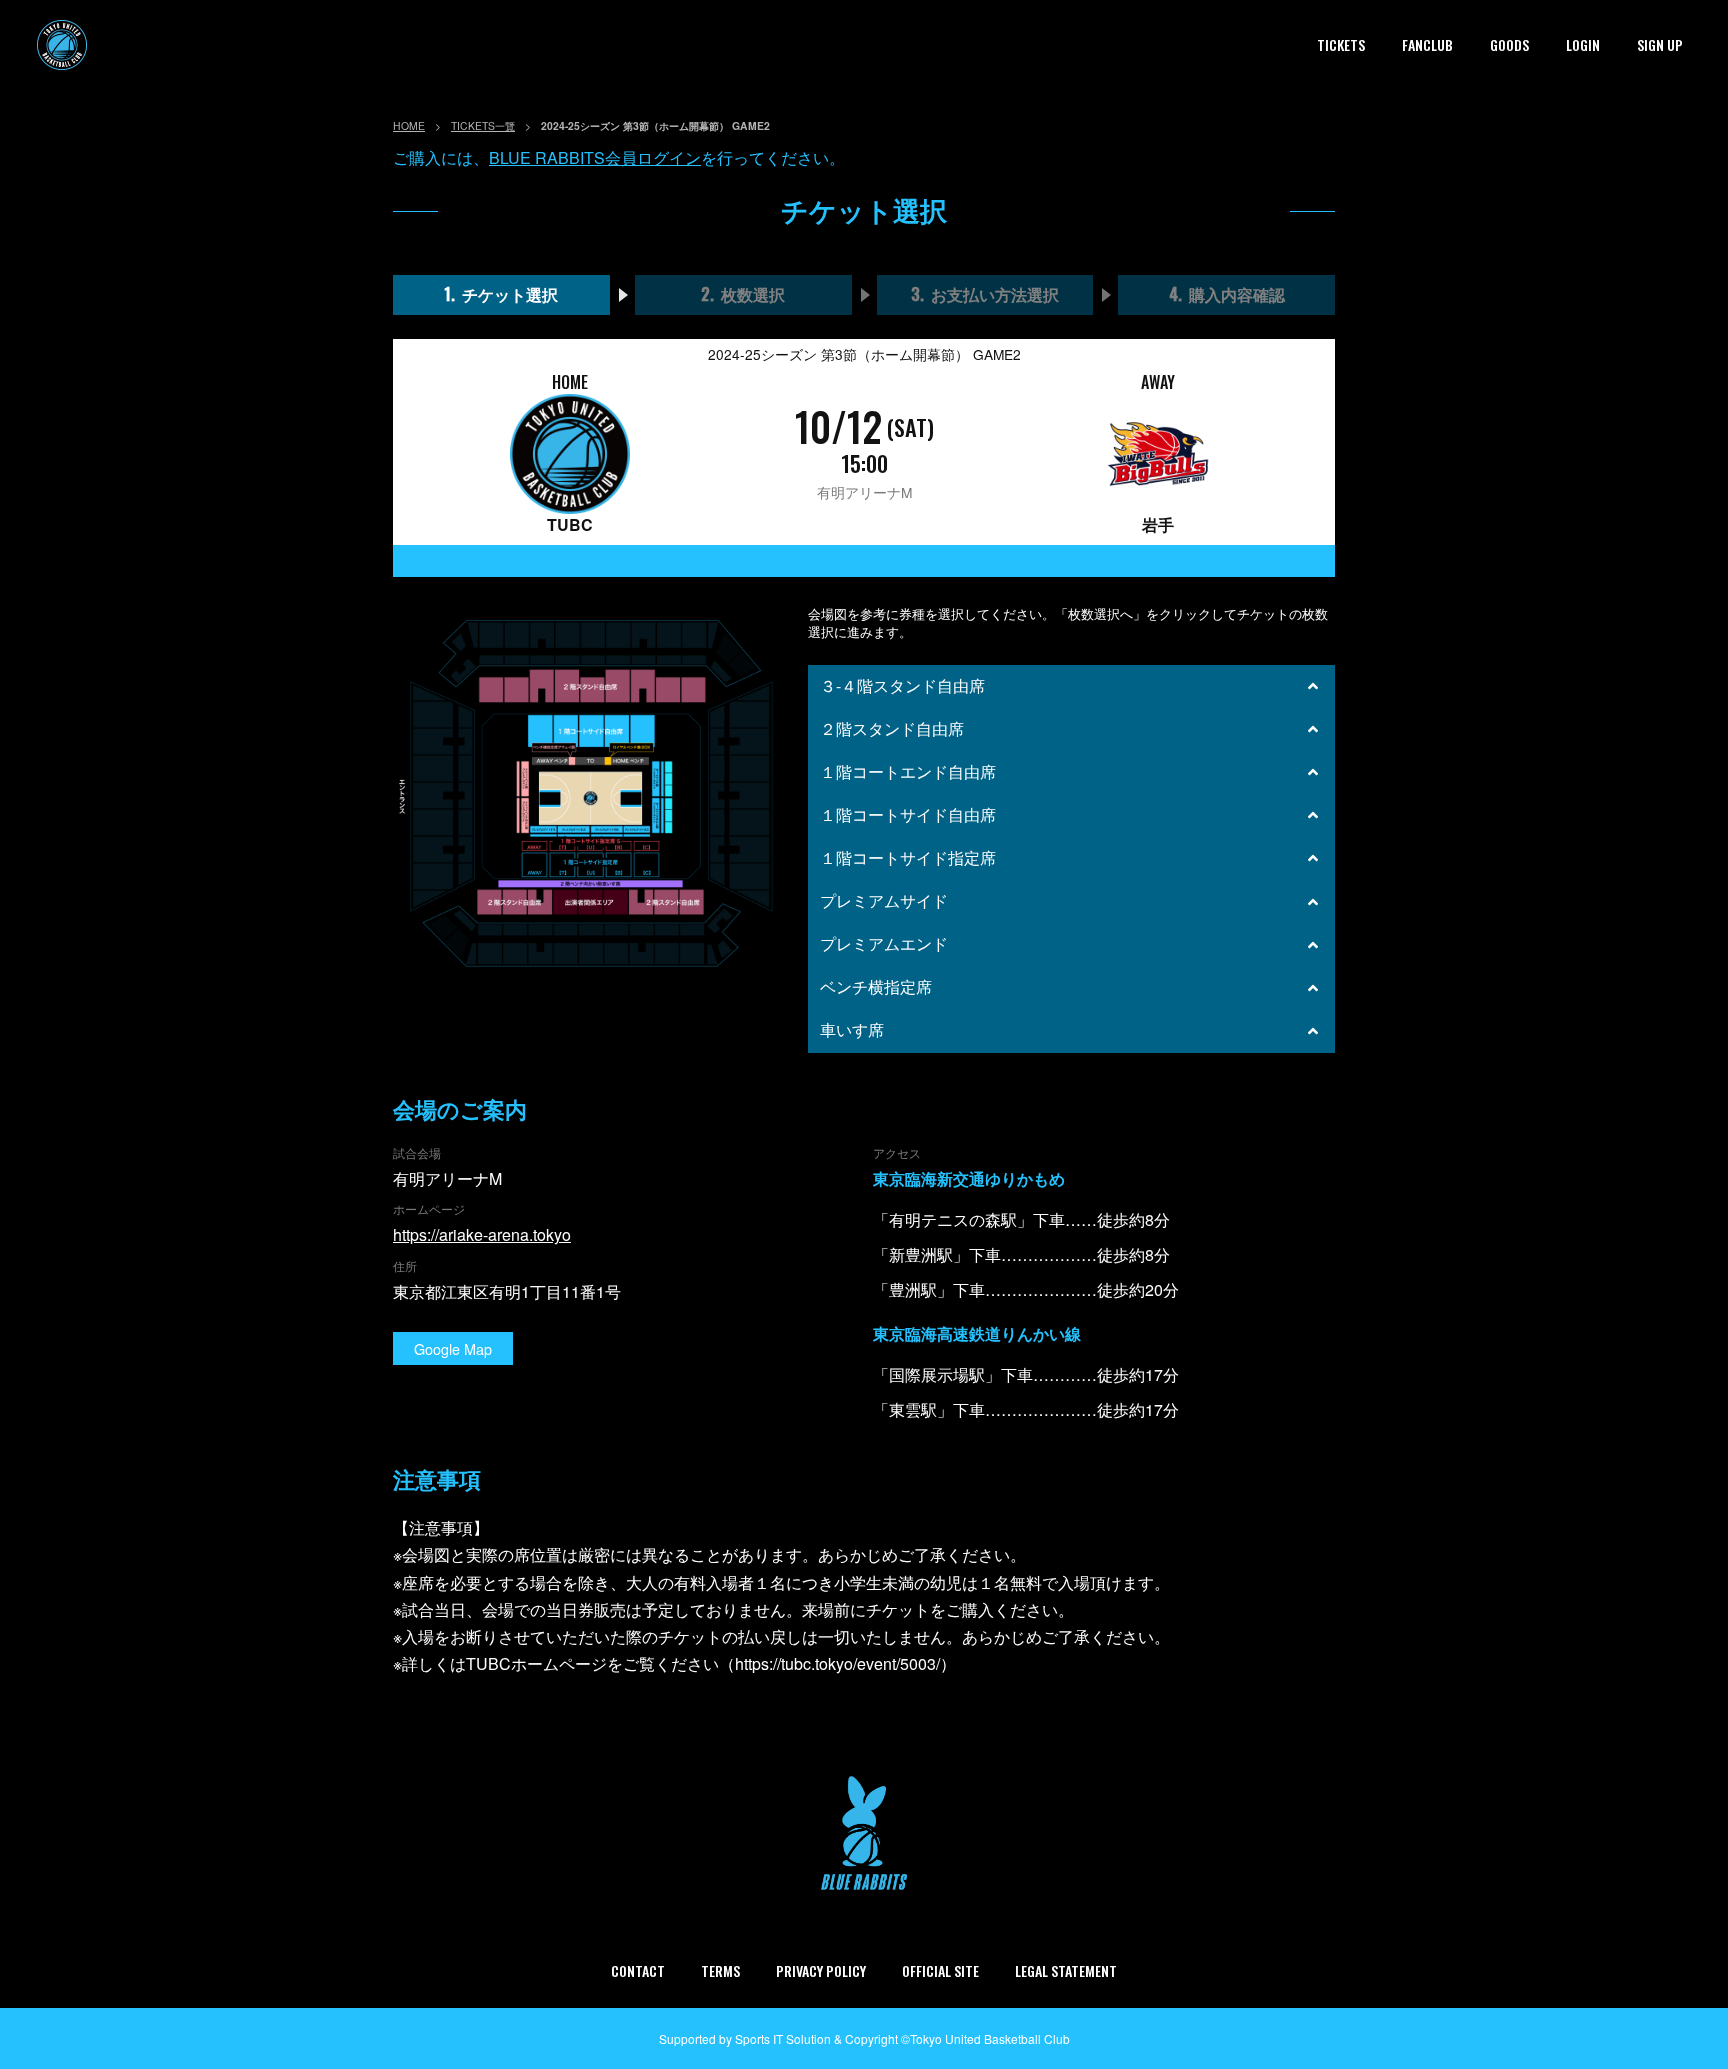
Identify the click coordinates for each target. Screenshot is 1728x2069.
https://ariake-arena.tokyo (482, 1234)
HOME (409, 125)
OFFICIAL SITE (940, 1970)
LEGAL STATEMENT (1066, 1970)
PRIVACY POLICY (821, 1970)
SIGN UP (1660, 44)
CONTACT (638, 1970)
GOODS (1509, 44)
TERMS (720, 1970)
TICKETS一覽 (483, 125)
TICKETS (1341, 44)
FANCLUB (1427, 44)
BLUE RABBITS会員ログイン (595, 157)
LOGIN (1583, 44)
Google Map (453, 1348)
